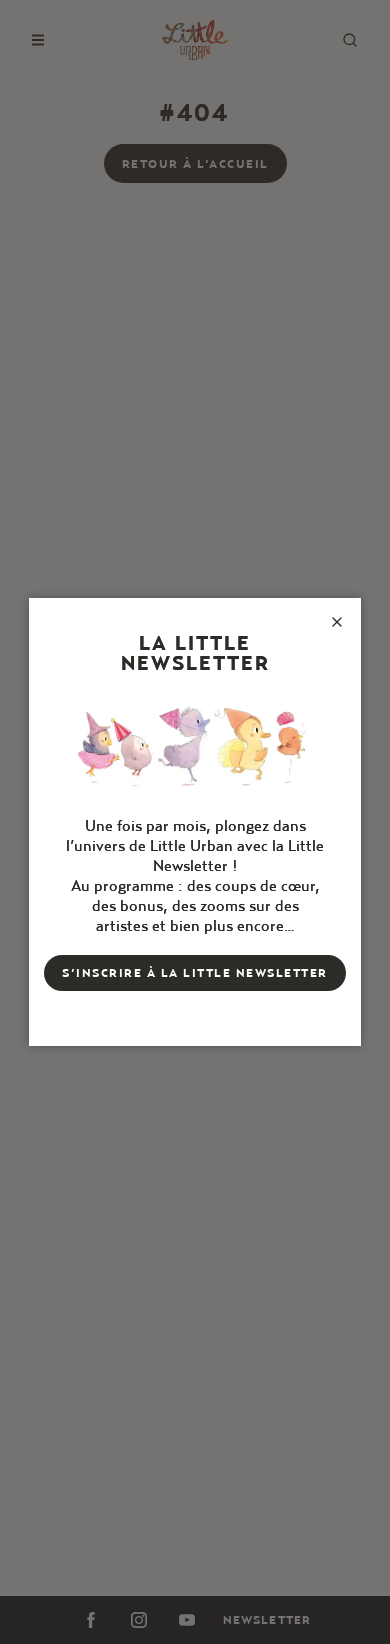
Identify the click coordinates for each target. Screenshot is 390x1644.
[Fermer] (337, 622)
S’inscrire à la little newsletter (195, 972)
